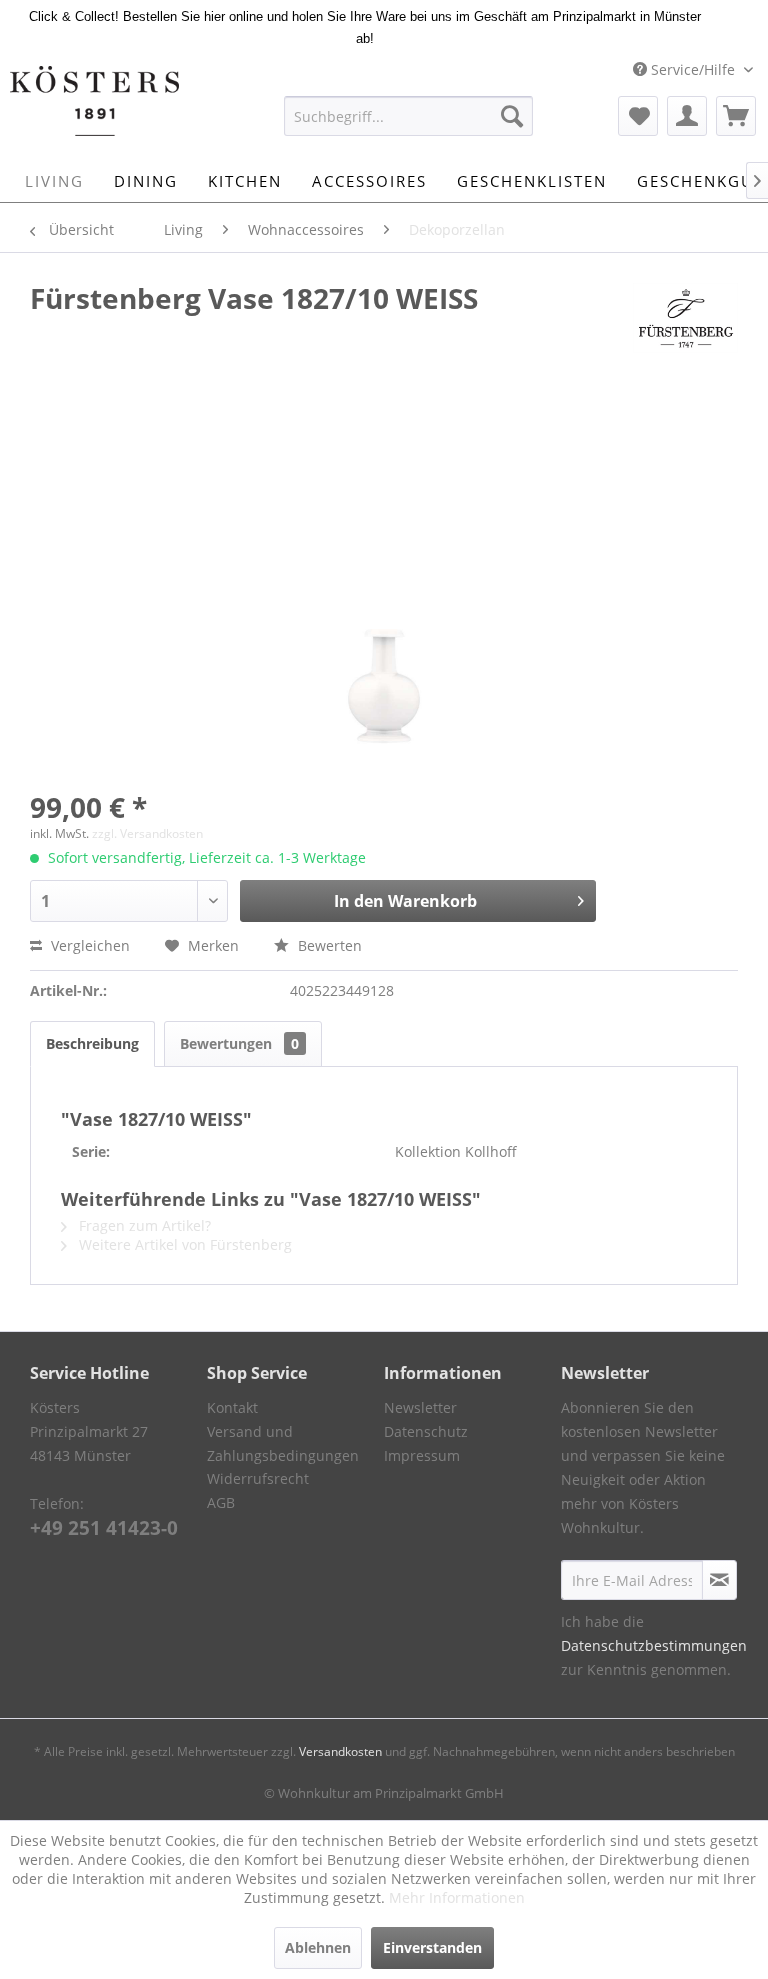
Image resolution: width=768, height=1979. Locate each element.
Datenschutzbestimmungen (654, 1645)
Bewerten (328, 945)
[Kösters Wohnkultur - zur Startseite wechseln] (94, 101)
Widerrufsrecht (258, 1478)
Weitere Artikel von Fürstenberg (183, 1244)
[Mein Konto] (687, 116)
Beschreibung (92, 1043)
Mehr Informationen (457, 1897)
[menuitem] (409, 116)
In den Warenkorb (405, 901)
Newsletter (420, 1407)
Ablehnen (318, 1947)
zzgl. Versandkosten (147, 833)
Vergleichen (88, 945)
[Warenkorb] (736, 116)
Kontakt (232, 1407)
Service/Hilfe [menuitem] (693, 69)
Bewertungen (239, 1043)
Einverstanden (432, 1947)
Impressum (422, 1455)
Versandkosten (340, 1751)
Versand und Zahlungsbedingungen (283, 1443)
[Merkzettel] (638, 116)
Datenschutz (426, 1431)
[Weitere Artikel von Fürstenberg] (685, 318)
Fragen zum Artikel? (143, 1225)
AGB (221, 1502)
